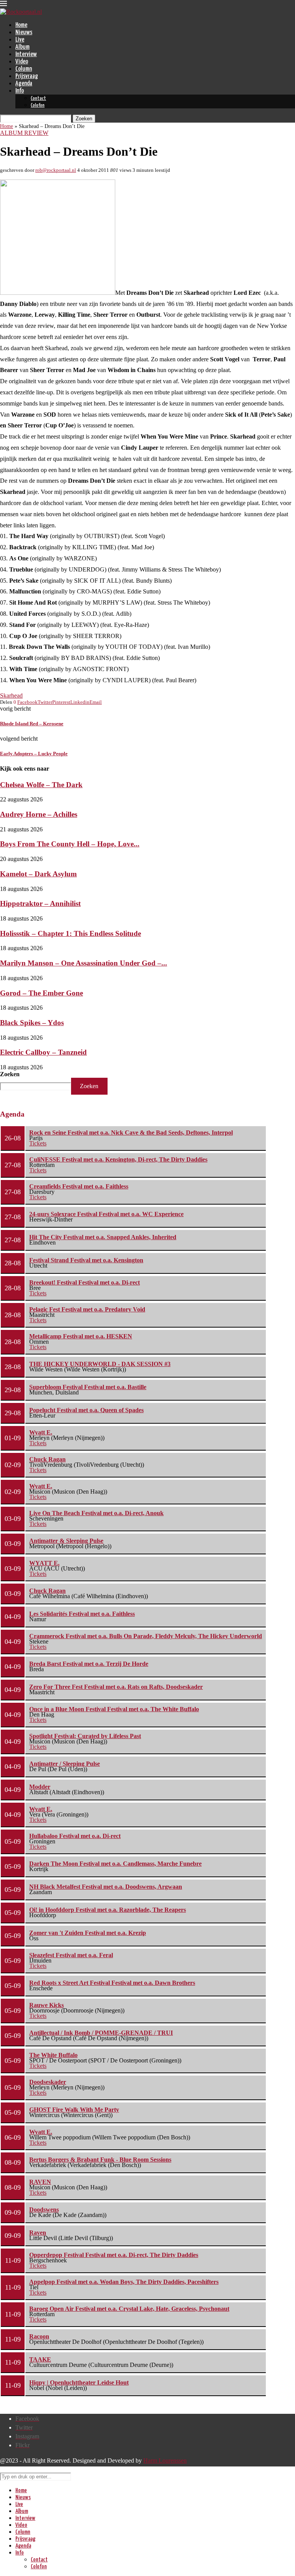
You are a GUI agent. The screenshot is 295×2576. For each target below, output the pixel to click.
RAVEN (40, 2182)
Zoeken (10, 1074)
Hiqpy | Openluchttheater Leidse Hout (79, 2382)
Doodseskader (48, 2082)
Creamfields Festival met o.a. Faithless (79, 1186)
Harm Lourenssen (165, 2460)
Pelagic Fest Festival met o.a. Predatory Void (87, 1309)
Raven (38, 2233)
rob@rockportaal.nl (56, 170)
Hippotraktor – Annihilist (40, 903)
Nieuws (24, 32)
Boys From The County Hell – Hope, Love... (70, 844)
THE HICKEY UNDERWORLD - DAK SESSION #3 (100, 1364)
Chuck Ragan (47, 1459)
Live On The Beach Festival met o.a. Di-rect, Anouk (96, 1513)
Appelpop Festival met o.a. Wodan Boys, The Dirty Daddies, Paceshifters (124, 2282)
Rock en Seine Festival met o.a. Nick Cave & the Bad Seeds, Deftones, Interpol (131, 1133)
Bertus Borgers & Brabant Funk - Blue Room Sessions (100, 2160)
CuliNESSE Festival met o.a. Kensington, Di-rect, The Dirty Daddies (118, 1159)
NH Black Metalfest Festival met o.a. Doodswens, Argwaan (106, 1887)
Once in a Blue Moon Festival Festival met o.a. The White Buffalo (114, 1709)
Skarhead (11, 696)
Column (24, 69)
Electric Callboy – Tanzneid (43, 1052)
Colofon (38, 106)
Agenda (24, 84)
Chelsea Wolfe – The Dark (41, 785)
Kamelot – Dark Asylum (38, 874)
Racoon (39, 2336)
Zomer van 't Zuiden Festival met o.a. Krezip (88, 1933)
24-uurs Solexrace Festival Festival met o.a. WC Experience (106, 1214)
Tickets (38, 1143)
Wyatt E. (41, 1432)
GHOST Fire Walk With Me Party (74, 2110)
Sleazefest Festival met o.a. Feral (71, 1955)
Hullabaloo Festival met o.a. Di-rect (75, 1836)
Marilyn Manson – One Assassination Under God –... (84, 963)
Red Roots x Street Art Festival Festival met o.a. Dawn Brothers (112, 1983)
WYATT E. (44, 1563)
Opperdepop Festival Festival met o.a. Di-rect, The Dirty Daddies (114, 2255)
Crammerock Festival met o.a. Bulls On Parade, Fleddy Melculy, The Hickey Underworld (146, 1636)
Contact (38, 99)
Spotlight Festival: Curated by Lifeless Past (85, 1736)
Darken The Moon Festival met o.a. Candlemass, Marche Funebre (115, 1864)
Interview (26, 54)
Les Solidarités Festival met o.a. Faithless (82, 1614)
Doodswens (44, 2210)
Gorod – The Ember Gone (41, 993)
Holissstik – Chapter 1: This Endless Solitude (70, 933)
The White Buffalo (53, 2055)
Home (21, 25)
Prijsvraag (27, 76)
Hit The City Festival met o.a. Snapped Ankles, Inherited (103, 1237)
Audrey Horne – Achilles (39, 814)
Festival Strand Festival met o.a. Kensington (86, 1260)
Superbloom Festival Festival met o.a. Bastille (88, 1387)
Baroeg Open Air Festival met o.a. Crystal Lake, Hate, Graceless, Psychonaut (129, 2309)
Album (22, 47)
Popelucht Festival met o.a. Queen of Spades (86, 1410)
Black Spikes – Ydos (32, 1023)
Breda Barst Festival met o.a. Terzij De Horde (89, 1664)
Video (22, 62)
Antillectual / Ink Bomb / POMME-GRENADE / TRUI (101, 2033)
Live (20, 40)
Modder (40, 1787)
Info (20, 91)
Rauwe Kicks (46, 2005)
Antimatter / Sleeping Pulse (65, 1764)
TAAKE (40, 2359)
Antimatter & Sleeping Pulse (66, 1541)
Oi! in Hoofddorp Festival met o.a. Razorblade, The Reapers (108, 1910)
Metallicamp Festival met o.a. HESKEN (81, 1336)
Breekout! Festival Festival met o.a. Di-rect (85, 1282)
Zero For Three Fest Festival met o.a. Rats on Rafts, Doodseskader (116, 1687)
